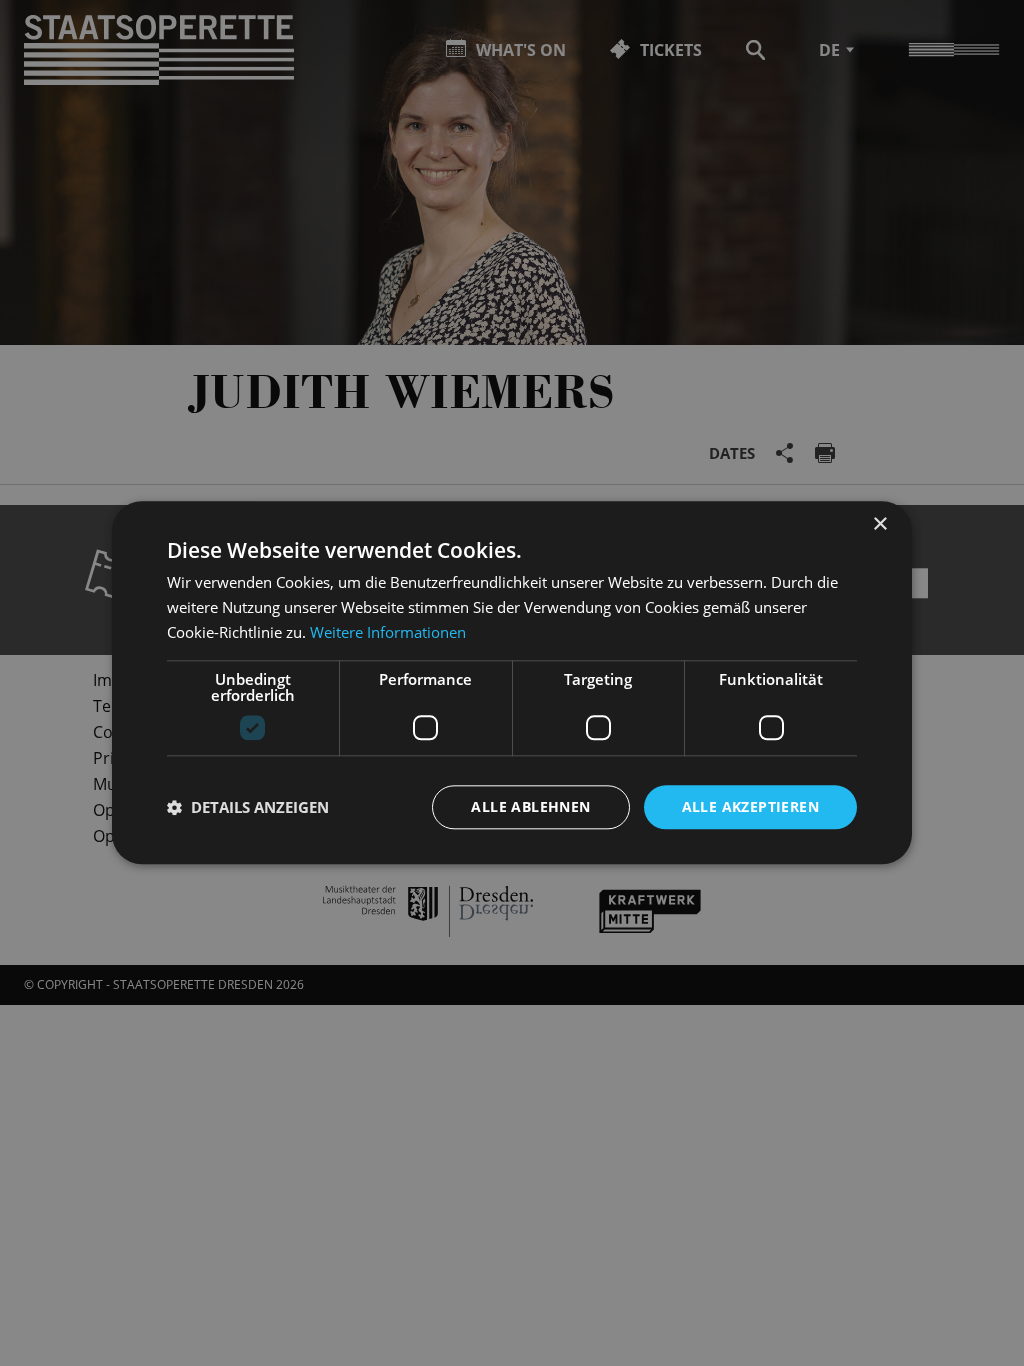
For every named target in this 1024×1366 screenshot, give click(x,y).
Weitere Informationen (388, 632)
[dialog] (512, 683)
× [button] (879, 524)
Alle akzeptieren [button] (750, 806)
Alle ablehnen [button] (530, 806)
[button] (248, 807)
